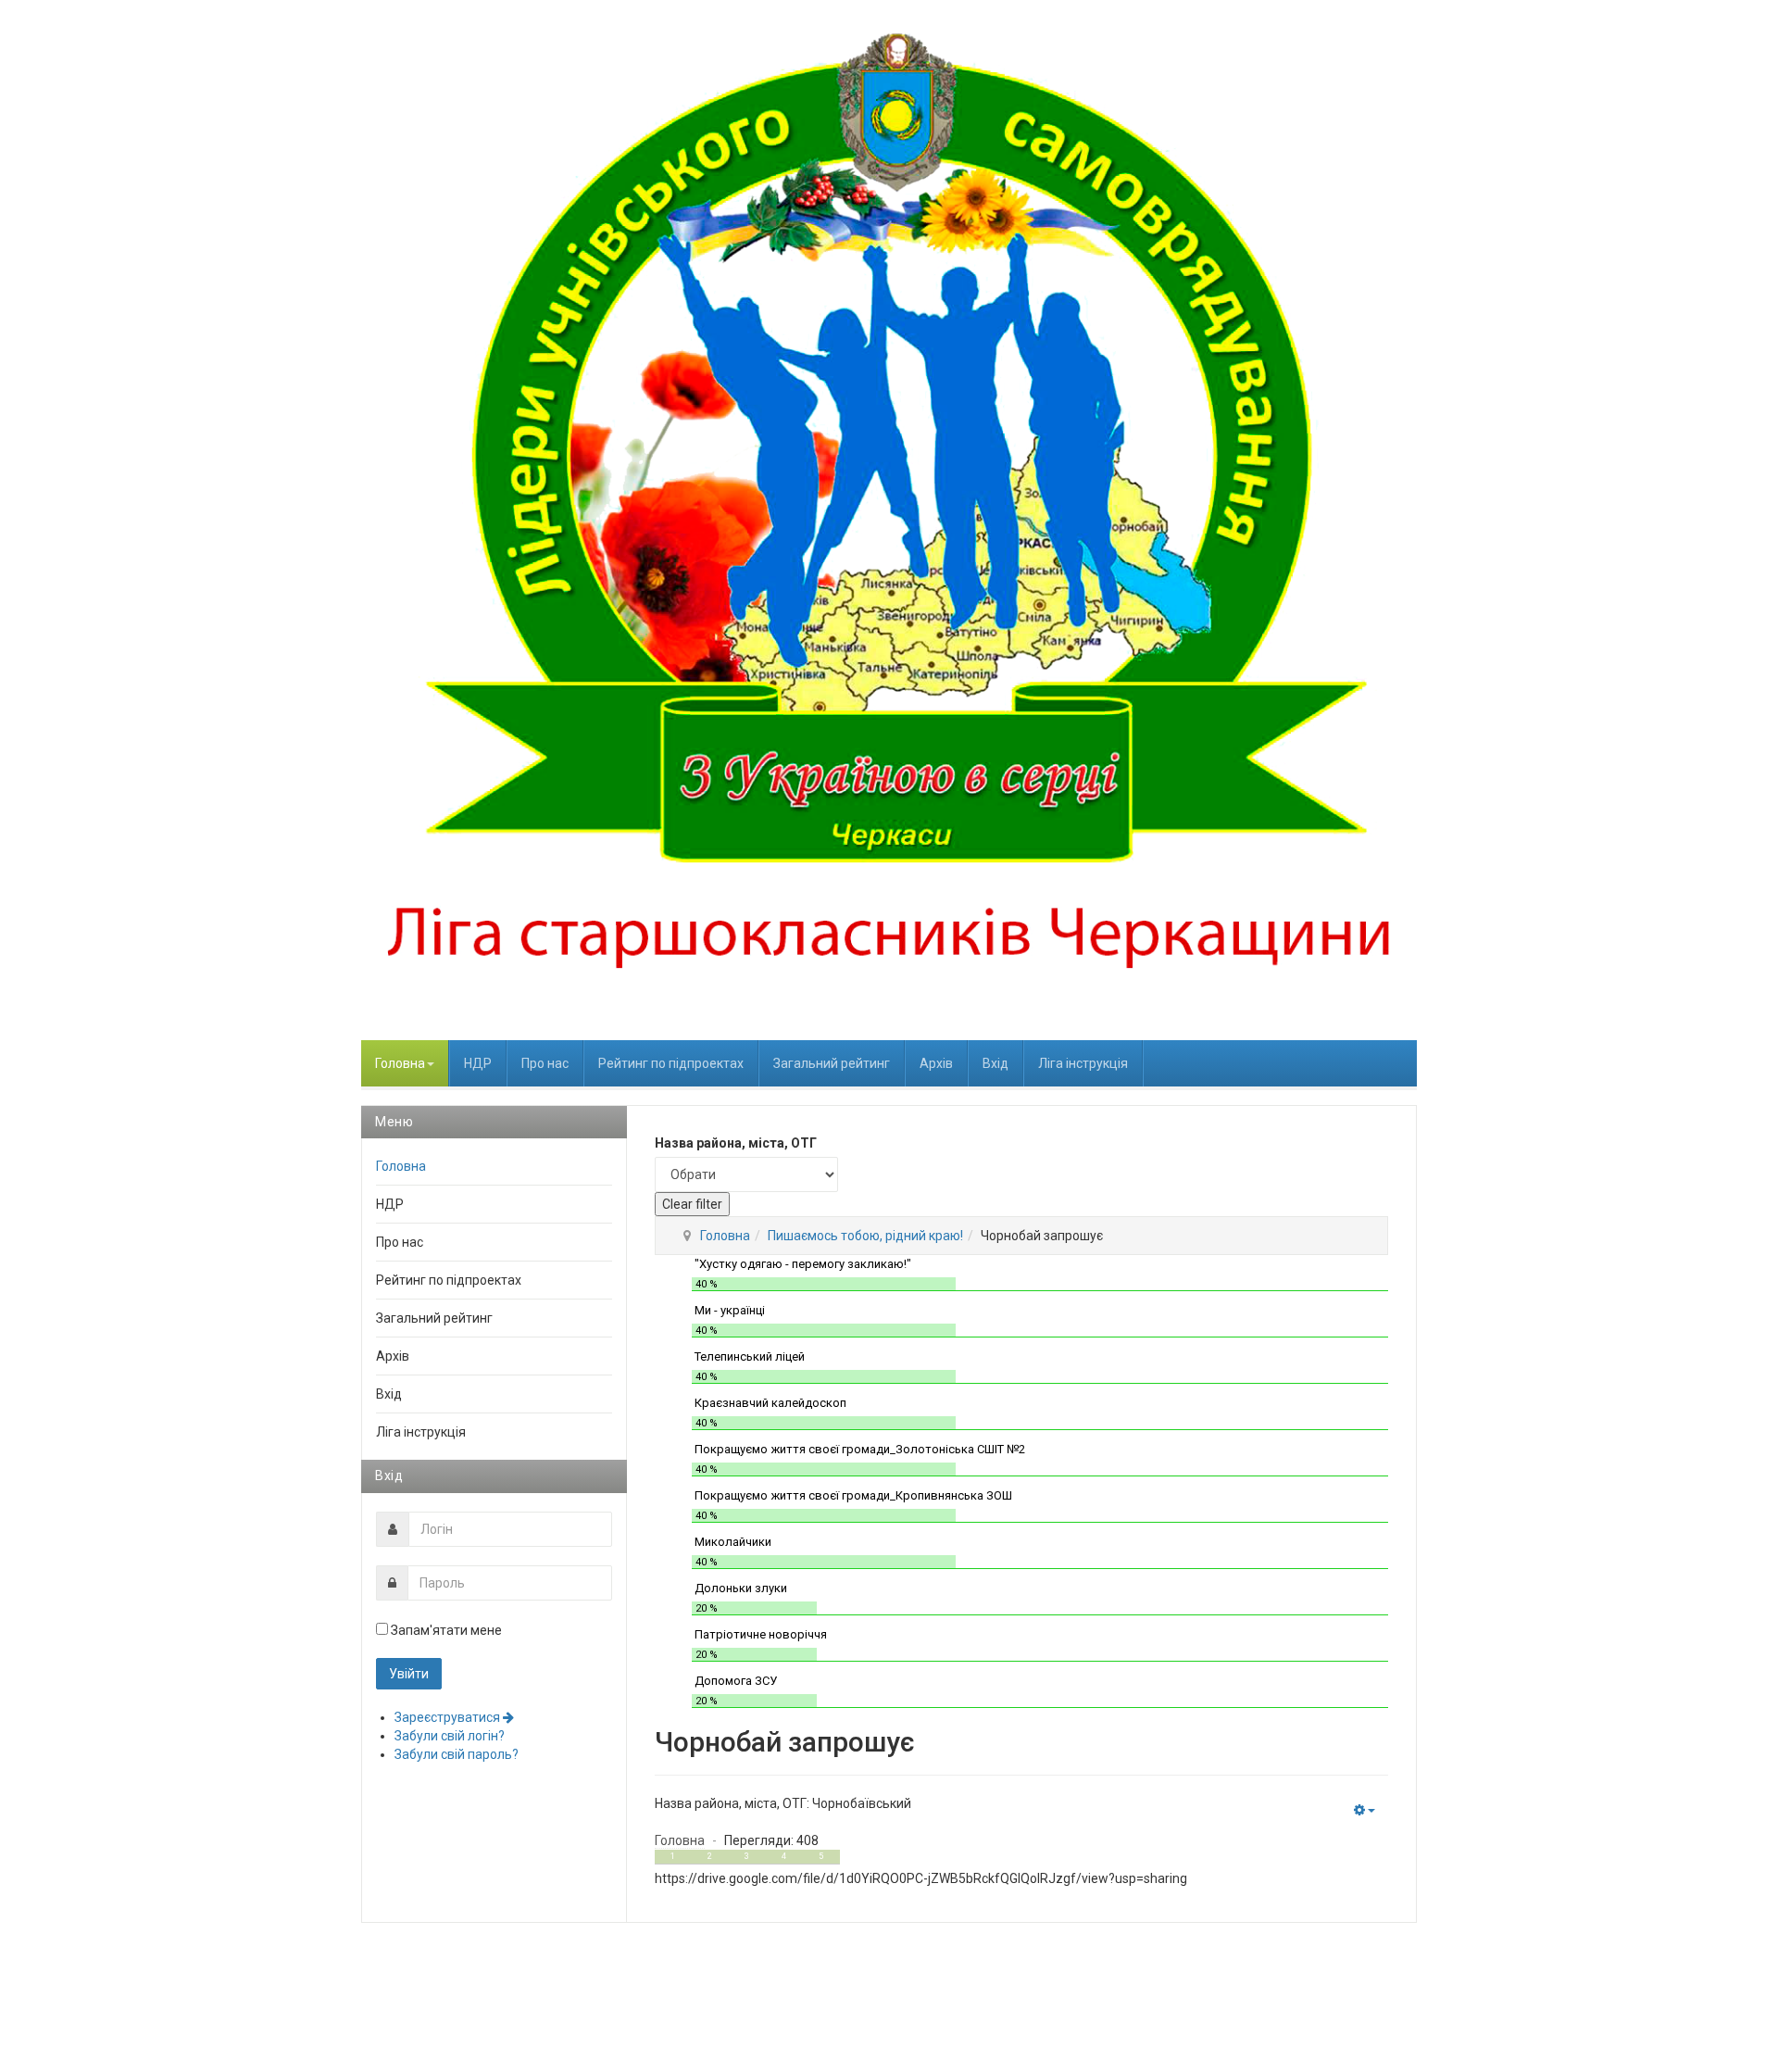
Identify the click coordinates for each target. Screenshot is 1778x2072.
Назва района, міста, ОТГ (736, 1143)
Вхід (995, 1063)
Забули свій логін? (450, 1736)
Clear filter (692, 1204)
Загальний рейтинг (832, 1063)
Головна (400, 1063)
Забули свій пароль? (457, 1754)
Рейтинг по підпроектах (671, 1063)
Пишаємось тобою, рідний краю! (865, 1236)
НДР (478, 1063)
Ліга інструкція (1083, 1063)
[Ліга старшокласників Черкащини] (889, 520)
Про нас (545, 1063)
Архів (936, 1063)
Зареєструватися (449, 1717)
